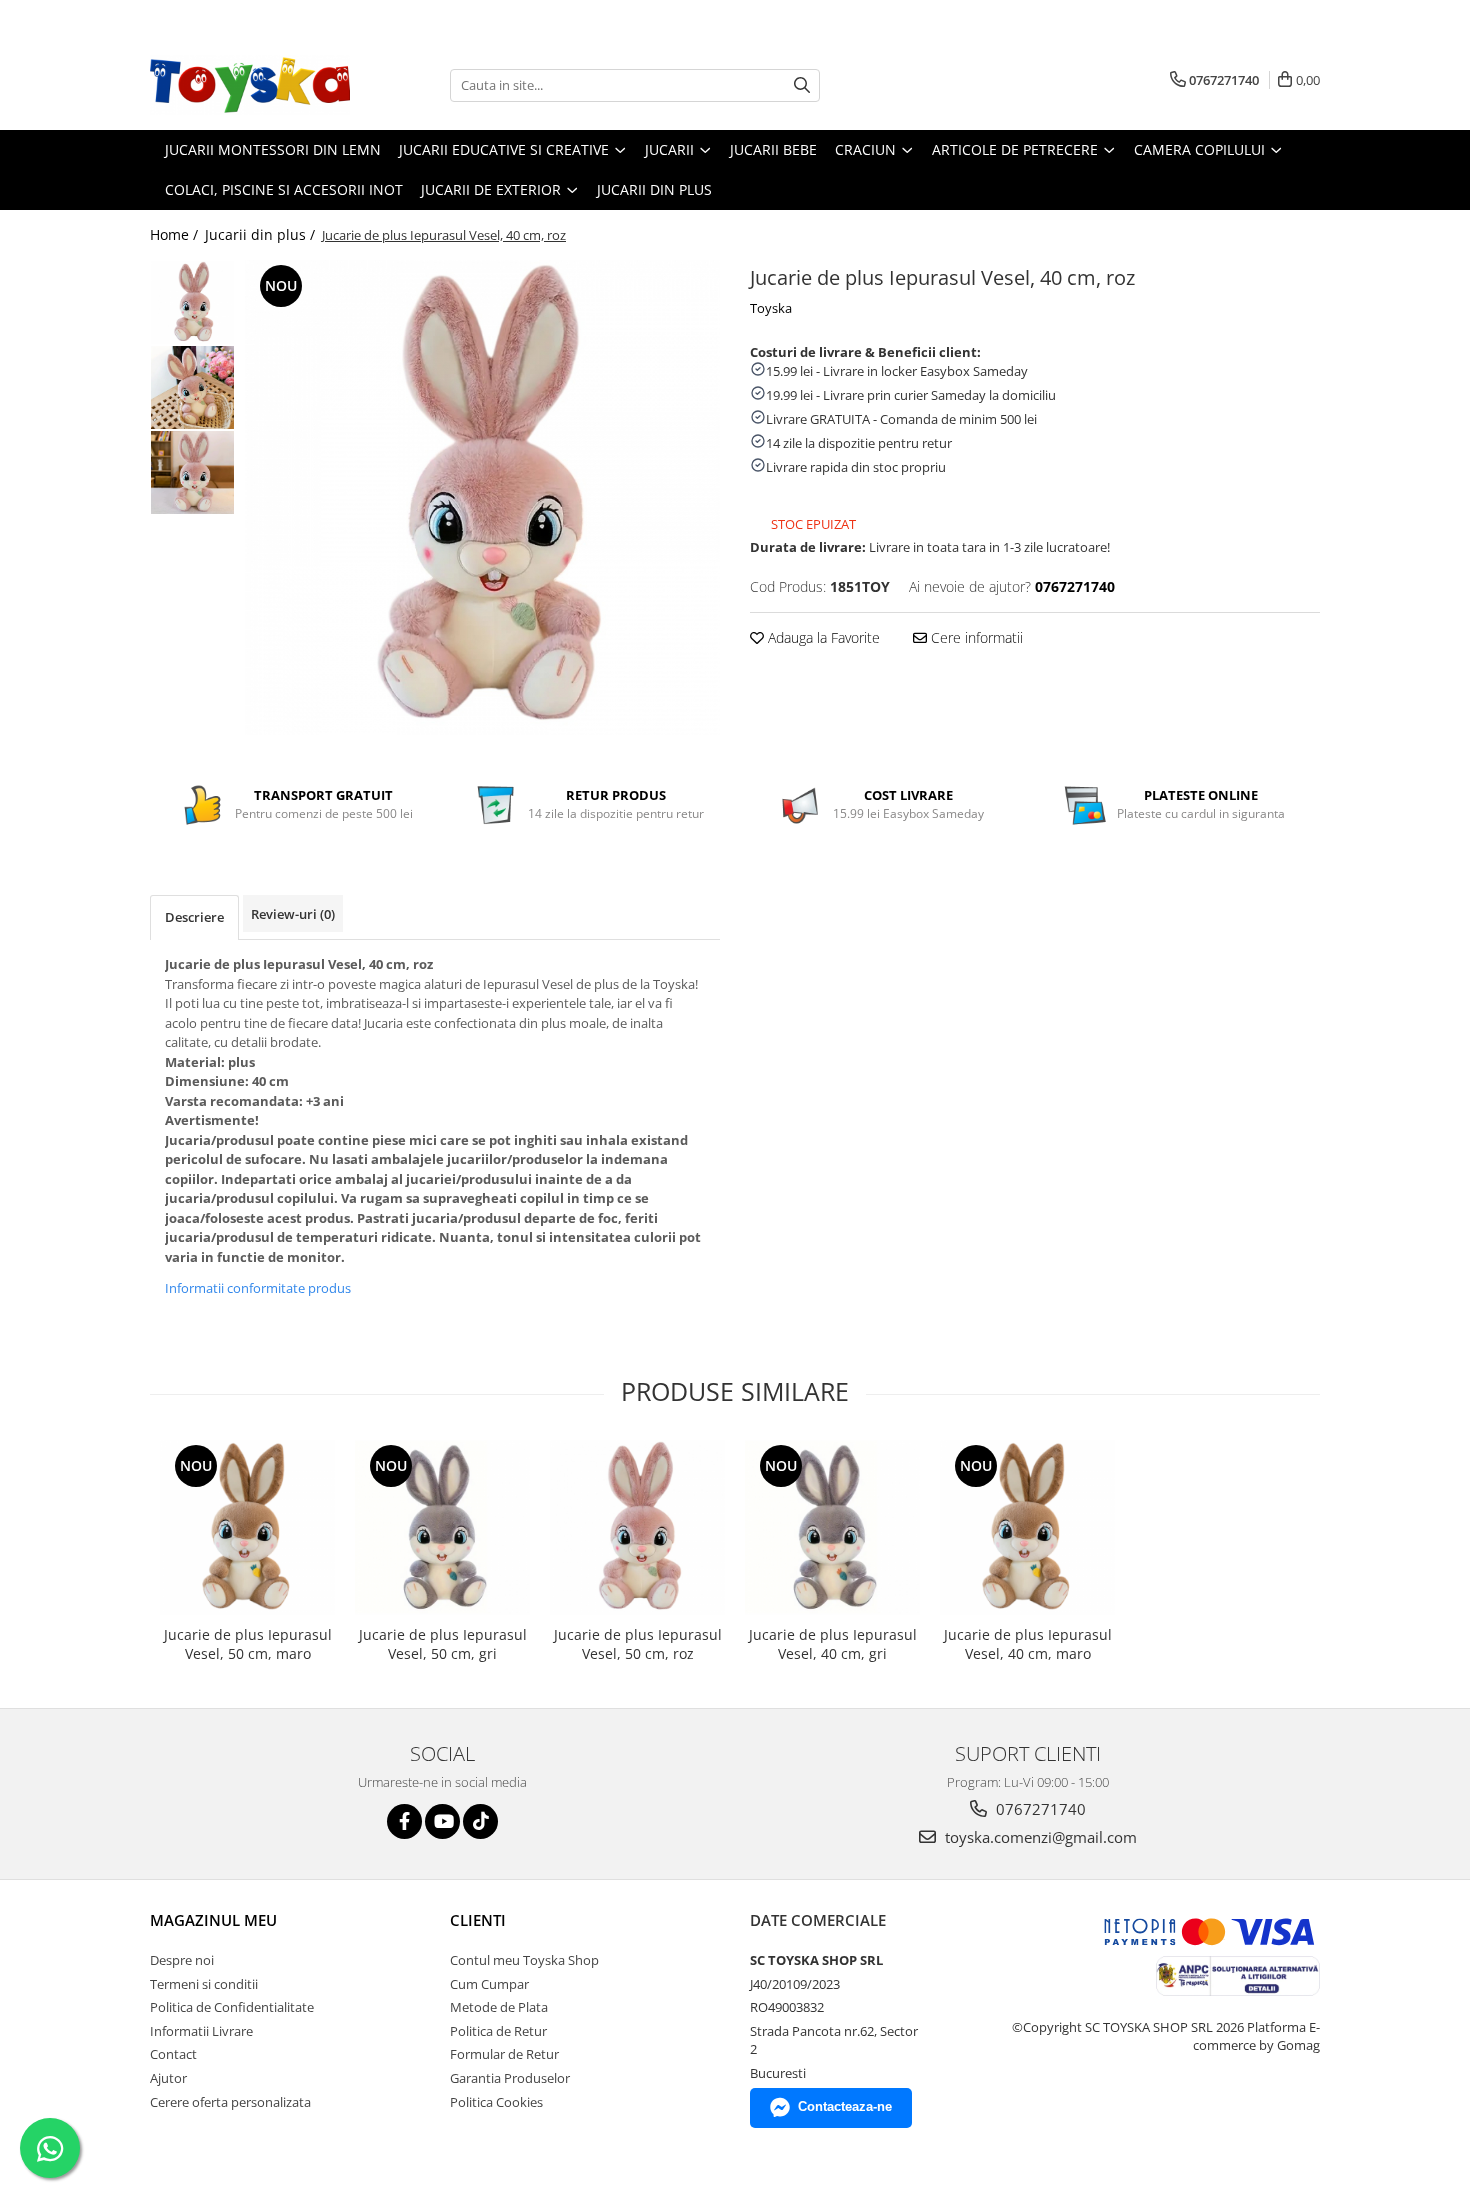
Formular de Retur (504, 2054)
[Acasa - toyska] (250, 85)
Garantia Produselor (510, 2078)
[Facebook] (404, 1821)
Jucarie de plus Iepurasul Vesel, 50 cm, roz (638, 1644)
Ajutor (168, 2078)
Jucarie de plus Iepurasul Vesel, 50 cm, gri (443, 1644)
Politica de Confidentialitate (232, 2007)
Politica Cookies (496, 2102)
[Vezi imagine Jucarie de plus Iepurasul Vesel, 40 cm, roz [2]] (192, 472)
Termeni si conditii (204, 1984)
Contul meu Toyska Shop (524, 1960)
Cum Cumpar (489, 1984)
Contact (173, 2054)
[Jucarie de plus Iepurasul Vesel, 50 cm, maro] (247, 1527)
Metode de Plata (499, 2007)
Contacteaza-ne (845, 2106)
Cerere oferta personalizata (230, 2102)
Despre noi (182, 1960)
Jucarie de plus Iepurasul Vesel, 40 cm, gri (833, 1644)
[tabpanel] (482, 497)
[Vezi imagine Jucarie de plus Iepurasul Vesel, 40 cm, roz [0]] (192, 302)
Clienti (478, 1920)
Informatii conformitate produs (258, 1288)
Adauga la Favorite (822, 637)
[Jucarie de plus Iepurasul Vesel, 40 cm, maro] (1027, 1527)
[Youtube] (442, 1821)
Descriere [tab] (194, 917)
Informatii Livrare (201, 2031)
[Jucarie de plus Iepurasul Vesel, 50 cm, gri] (442, 1527)
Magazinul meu (213, 1920)
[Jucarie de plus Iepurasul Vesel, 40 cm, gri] (832, 1527)
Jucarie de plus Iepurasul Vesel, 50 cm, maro (248, 1644)
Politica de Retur (498, 2031)
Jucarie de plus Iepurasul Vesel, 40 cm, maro (1028, 1644)
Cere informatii (975, 637)
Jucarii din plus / (262, 234)
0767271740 (1039, 1809)
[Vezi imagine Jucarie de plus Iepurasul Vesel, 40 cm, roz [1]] (192, 387)
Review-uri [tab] (293, 914)
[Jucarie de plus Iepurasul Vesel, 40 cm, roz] (482, 497)
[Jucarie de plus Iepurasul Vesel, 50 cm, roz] (637, 1527)
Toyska (771, 308)
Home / (176, 234)
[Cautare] (802, 85)
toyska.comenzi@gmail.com (1039, 1837)
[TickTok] (480, 1821)
